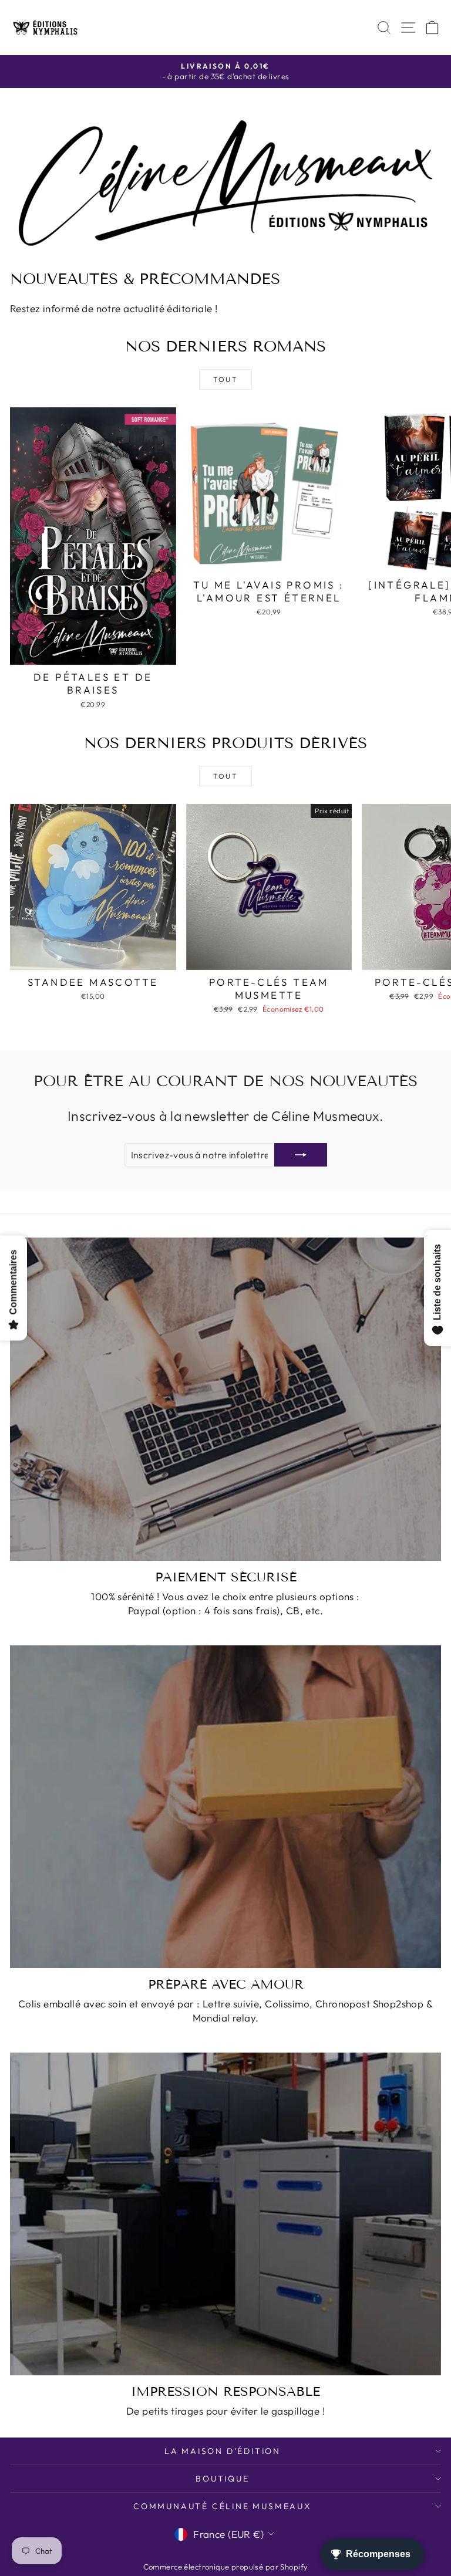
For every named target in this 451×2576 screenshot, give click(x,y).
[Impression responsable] (225, 2214)
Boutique (222, 2479)
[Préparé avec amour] (225, 1807)
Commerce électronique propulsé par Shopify (226, 2567)
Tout (226, 379)
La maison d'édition (223, 2451)
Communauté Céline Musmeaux (223, 2506)
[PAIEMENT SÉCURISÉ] (225, 1399)
